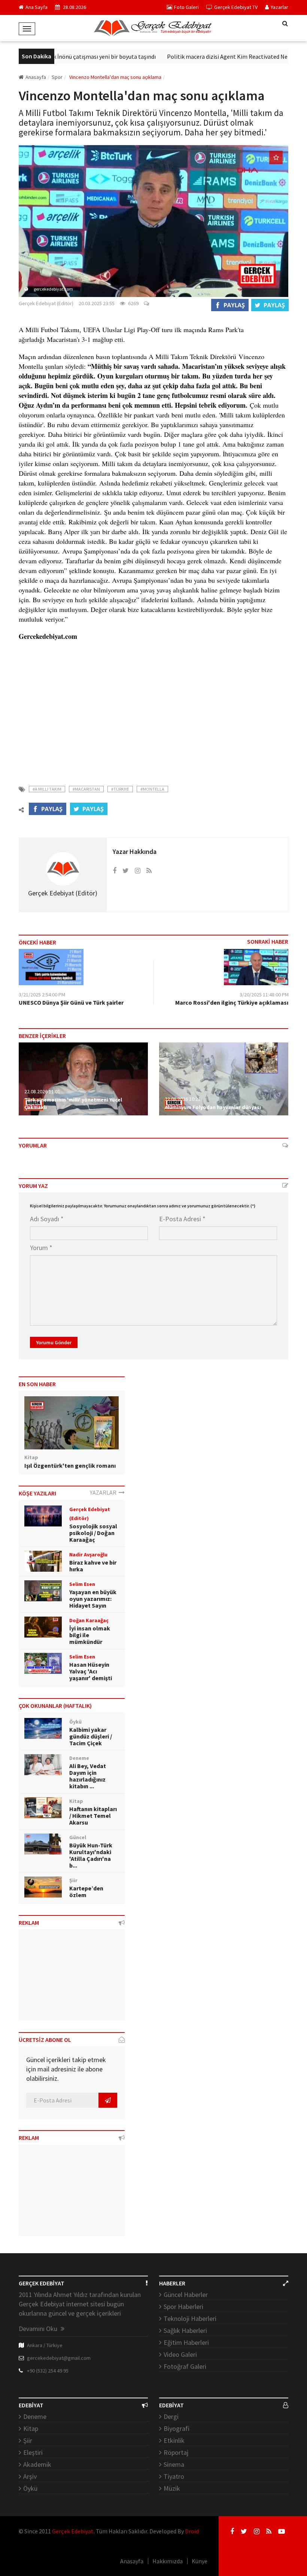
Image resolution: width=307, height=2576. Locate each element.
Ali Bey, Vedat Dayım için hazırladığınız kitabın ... (88, 1776)
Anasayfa (36, 77)
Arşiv (30, 2476)
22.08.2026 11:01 (42, 1091)
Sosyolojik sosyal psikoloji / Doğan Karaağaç (93, 1533)
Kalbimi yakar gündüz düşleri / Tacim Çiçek (91, 1736)
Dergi (171, 2416)
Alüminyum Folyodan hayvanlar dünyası (213, 1107)
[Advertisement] (153, 710)
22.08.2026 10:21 (183, 1099)
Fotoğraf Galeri (185, 2366)
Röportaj (176, 2452)
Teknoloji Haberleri (190, 2318)
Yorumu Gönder (54, 1342)
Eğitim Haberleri (186, 2342)
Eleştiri (33, 2452)
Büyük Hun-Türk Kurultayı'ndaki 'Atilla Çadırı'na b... (91, 1855)
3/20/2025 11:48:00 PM (264, 995)
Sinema (174, 2464)
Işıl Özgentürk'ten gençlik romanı (70, 1465)
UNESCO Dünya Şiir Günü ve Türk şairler (71, 1002)
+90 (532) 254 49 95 (48, 2371)
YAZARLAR (104, 1492)
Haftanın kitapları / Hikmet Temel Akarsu (93, 1816)
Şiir (28, 2440)
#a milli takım (47, 789)
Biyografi (177, 2428)
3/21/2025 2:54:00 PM (42, 995)
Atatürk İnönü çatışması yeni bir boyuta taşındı (78, 56)
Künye (200, 2561)
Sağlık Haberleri (185, 2330)
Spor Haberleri (183, 2307)
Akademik (37, 2464)
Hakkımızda (168, 2561)
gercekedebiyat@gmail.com (59, 2358)
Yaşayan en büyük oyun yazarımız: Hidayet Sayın (93, 1599)
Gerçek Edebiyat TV (236, 7)
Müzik (172, 2488)
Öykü (30, 2488)
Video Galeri (180, 2354)
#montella (152, 789)
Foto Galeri (186, 7)
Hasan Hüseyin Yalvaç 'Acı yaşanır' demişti (91, 1671)
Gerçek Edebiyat (73, 2531)
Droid (192, 2531)
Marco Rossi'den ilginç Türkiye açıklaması (232, 1002)
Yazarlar (279, 7)
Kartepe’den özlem (86, 1892)
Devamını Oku (39, 2329)
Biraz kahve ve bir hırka (93, 1566)
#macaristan (86, 789)
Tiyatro (174, 2476)
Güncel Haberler (186, 2295)
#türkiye (120, 789)
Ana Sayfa (37, 7)
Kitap (31, 2428)
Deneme (35, 2416)
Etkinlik (174, 2440)
